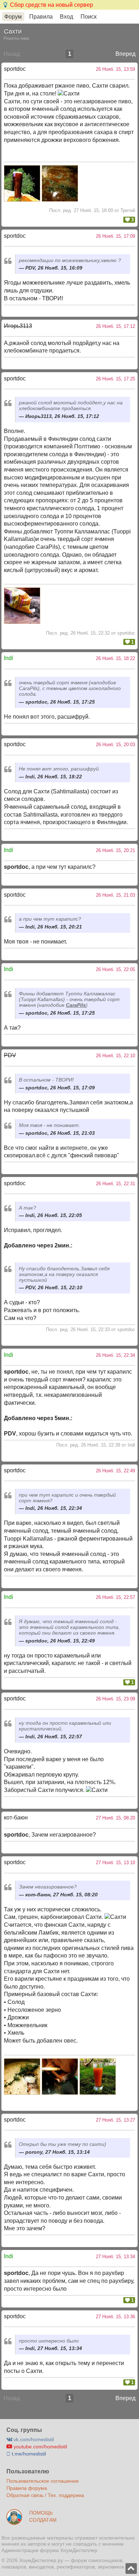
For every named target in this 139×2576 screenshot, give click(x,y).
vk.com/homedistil (33, 2439)
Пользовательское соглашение (43, 2481)
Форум (13, 17)
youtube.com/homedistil (40, 2447)
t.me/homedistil (28, 2454)
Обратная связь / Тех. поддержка (45, 2495)
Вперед (125, 54)
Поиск (89, 17)
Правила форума (27, 2488)
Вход (66, 17)
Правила (41, 17)
